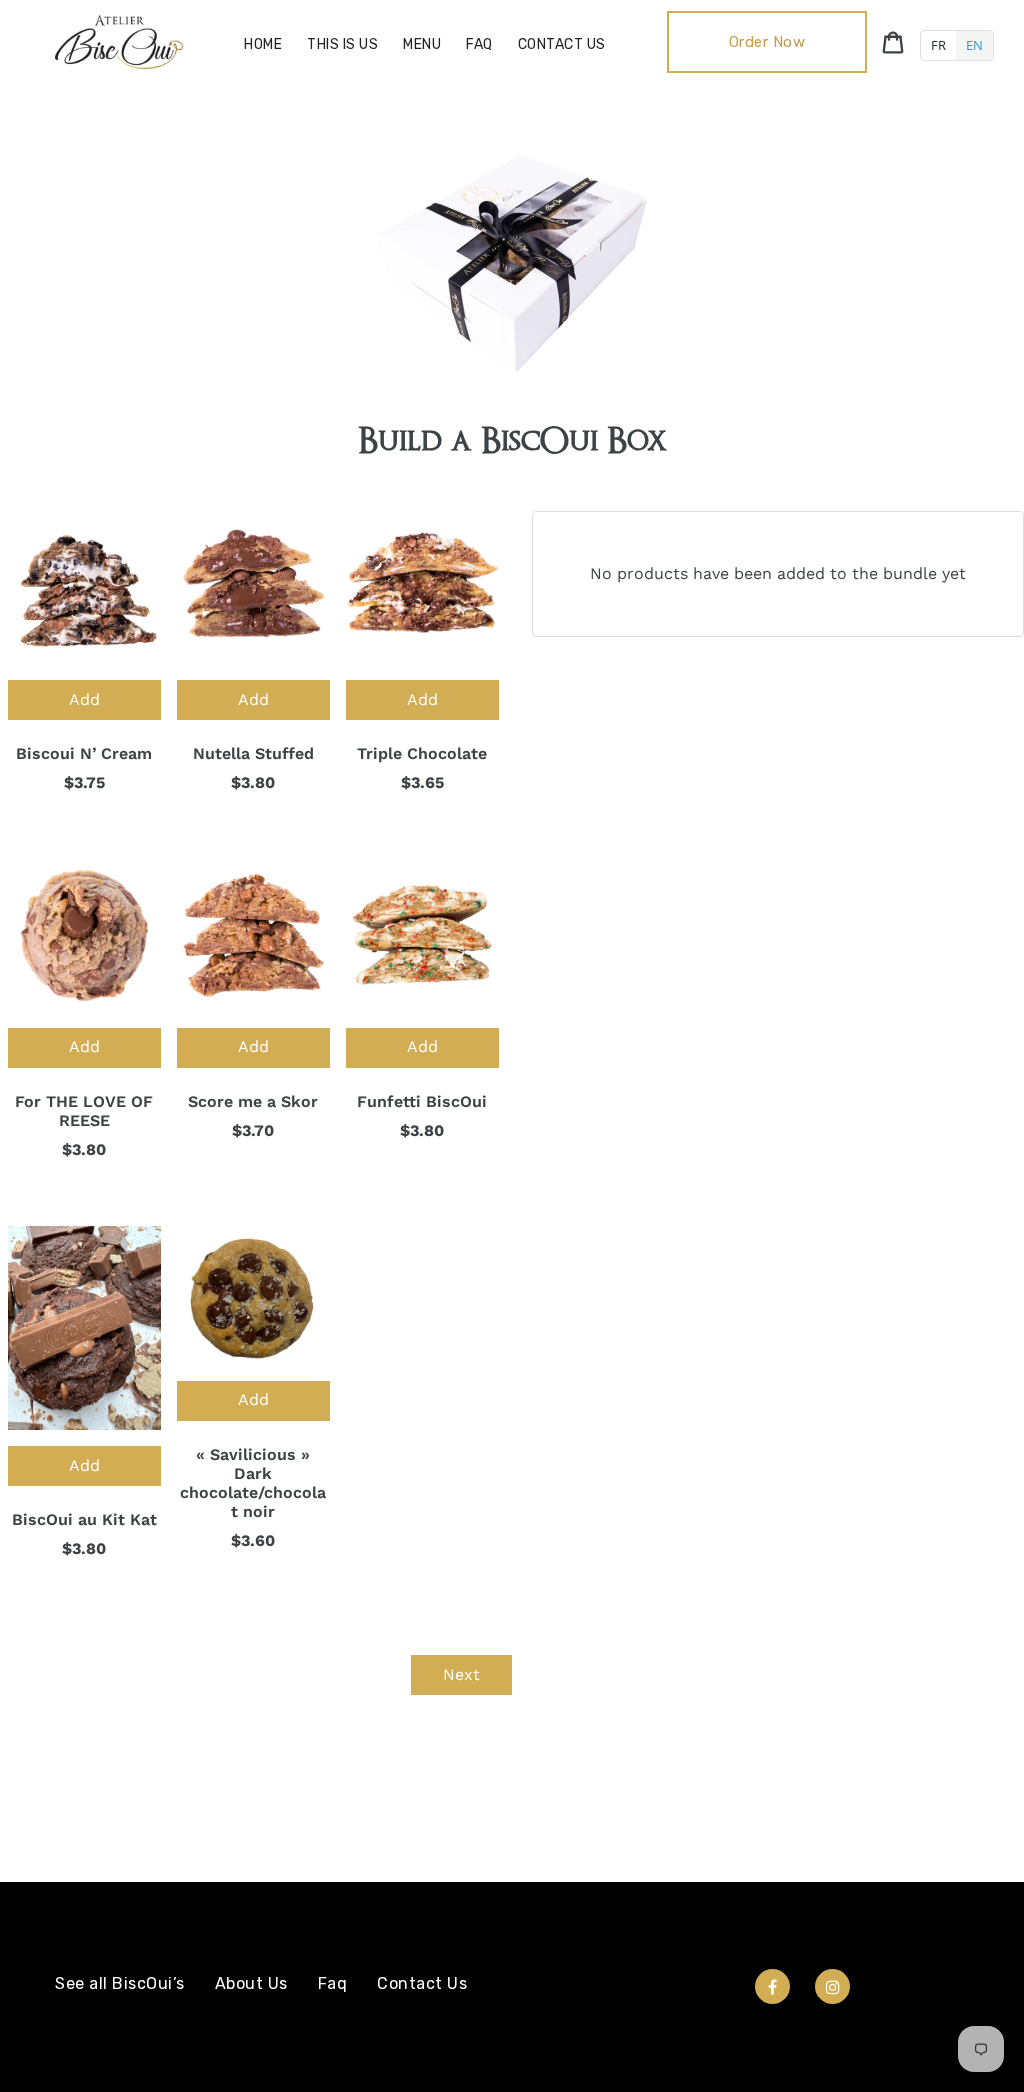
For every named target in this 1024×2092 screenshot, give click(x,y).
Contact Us (422, 1983)
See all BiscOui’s (120, 1983)
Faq (333, 1983)
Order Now (767, 42)
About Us (251, 1983)
